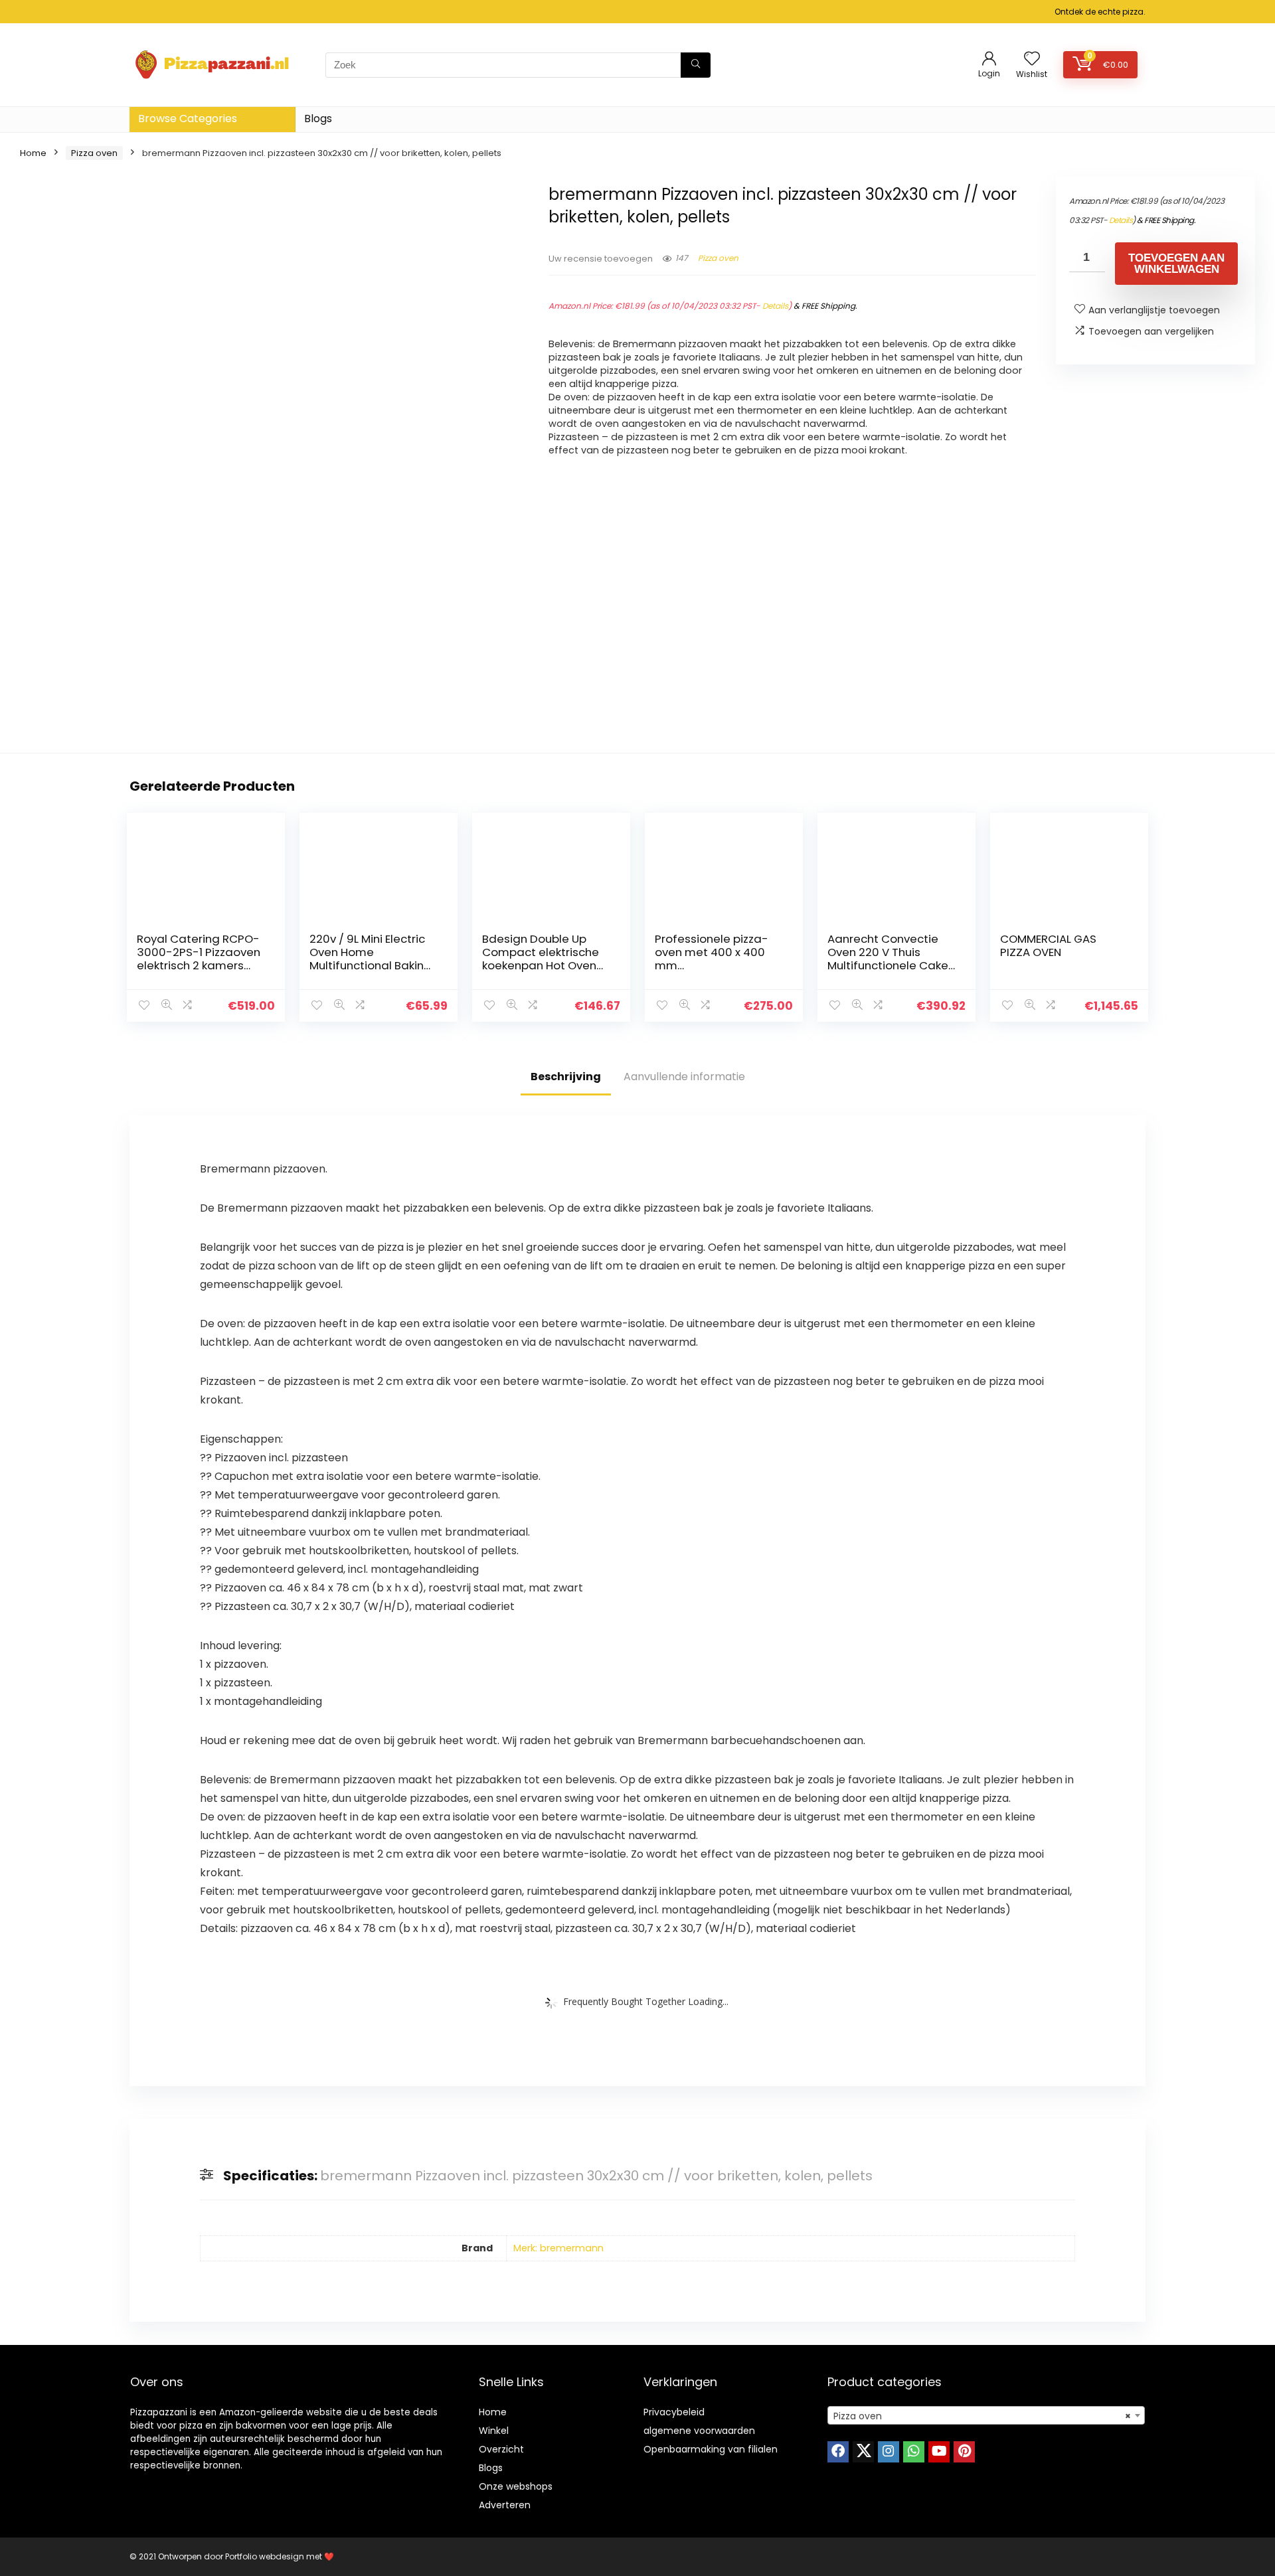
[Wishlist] (1032, 59)
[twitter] (863, 2452)
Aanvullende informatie (684, 1077)
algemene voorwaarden (699, 2431)
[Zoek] (696, 65)
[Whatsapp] (914, 2452)
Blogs (318, 119)
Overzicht (501, 2449)
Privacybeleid (674, 2412)
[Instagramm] (889, 2452)
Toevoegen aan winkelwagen (1176, 264)
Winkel (494, 2431)
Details (775, 306)
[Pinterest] (964, 2452)
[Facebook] (838, 2452)
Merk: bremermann (558, 2248)
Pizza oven (94, 153)
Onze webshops (516, 2486)
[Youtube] (939, 2452)
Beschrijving (566, 1077)
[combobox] (986, 2415)
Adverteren (505, 2505)
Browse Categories (188, 119)
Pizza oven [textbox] (982, 2416)
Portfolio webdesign (265, 2556)
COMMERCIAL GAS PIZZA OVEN (1048, 945)
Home (33, 153)
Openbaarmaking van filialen (711, 2449)
